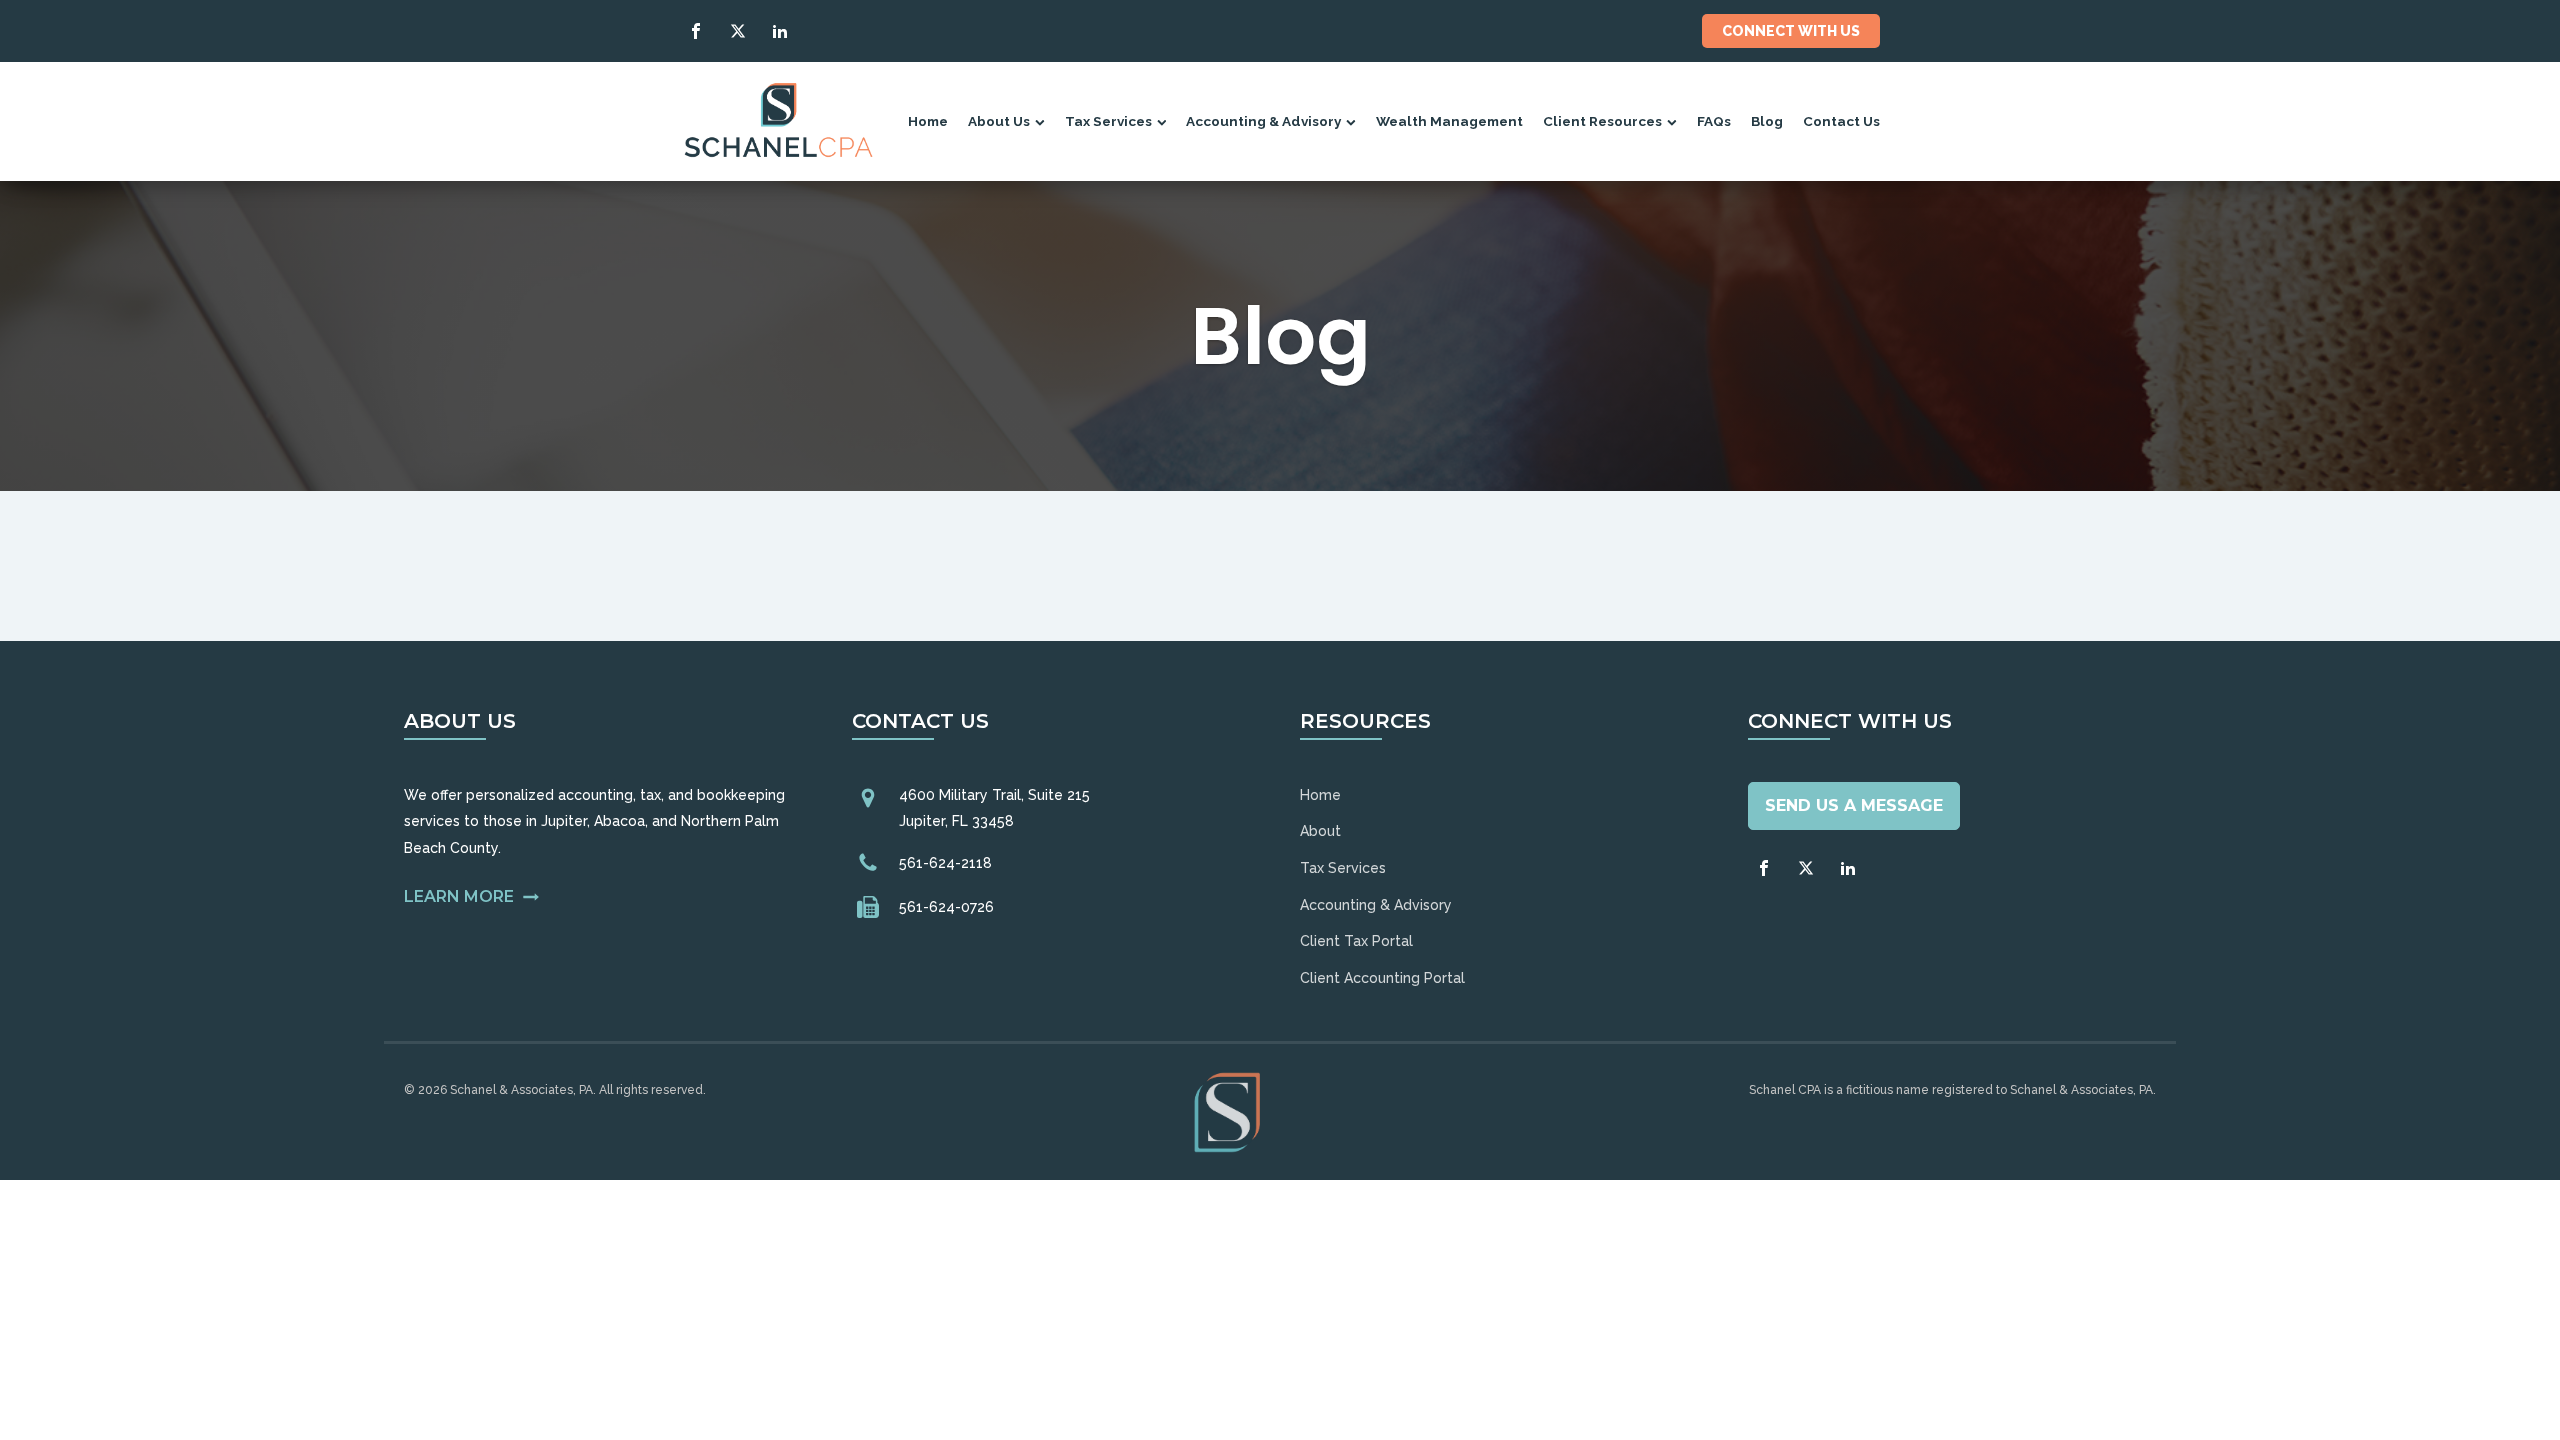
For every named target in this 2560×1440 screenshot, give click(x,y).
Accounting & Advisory (1263, 121)
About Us (999, 121)
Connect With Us (1791, 31)
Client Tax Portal (1356, 941)
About (1320, 831)
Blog (1767, 121)
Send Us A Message (1854, 805)
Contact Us (1841, 121)
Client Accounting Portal (1382, 978)
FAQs (1714, 121)
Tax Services (1108, 121)
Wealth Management (1449, 121)
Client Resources (1602, 121)
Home (928, 121)
